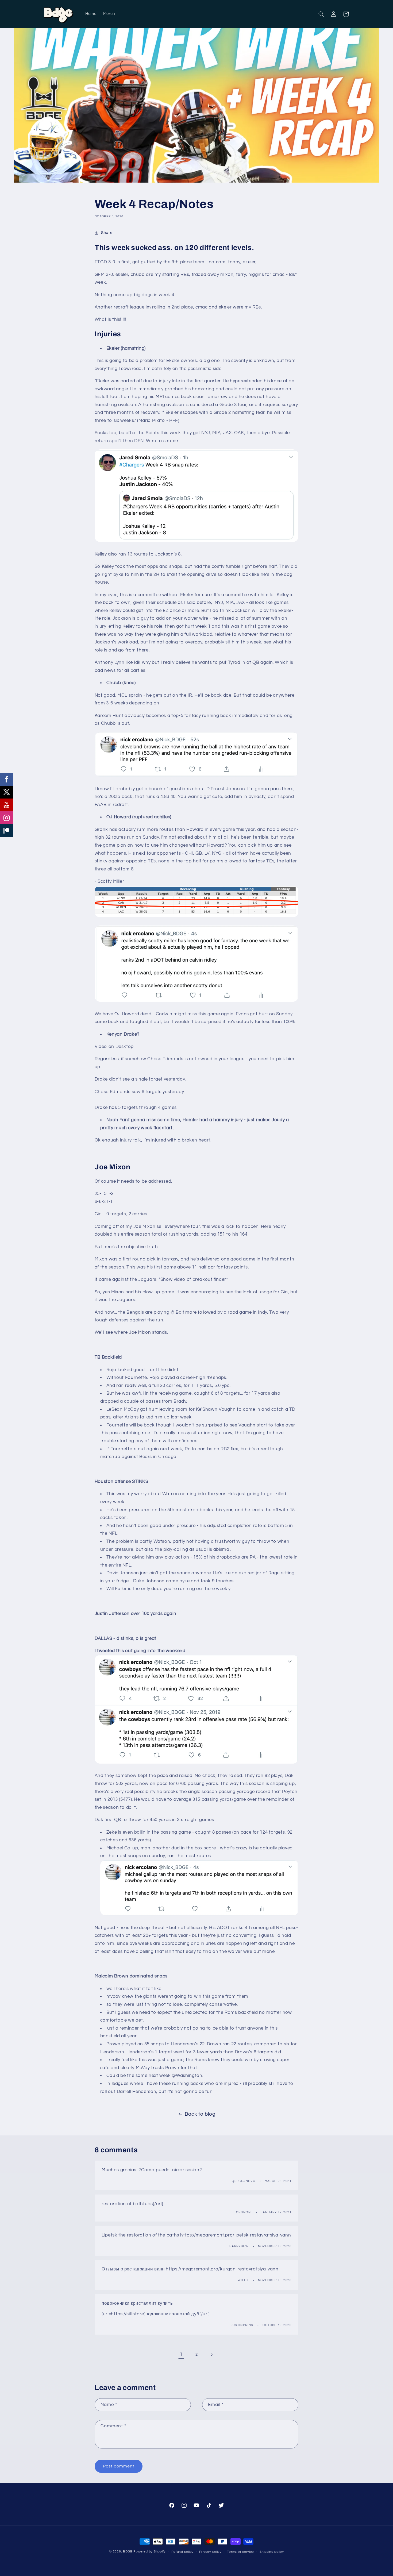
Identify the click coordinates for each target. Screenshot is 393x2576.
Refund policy (183, 2552)
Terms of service (240, 2552)
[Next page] (212, 2355)
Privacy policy (210, 2552)
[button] (321, 14)
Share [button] (107, 233)
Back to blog (200, 2114)
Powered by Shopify (150, 2552)
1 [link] (181, 2354)
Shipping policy (272, 2552)
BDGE (128, 2552)
